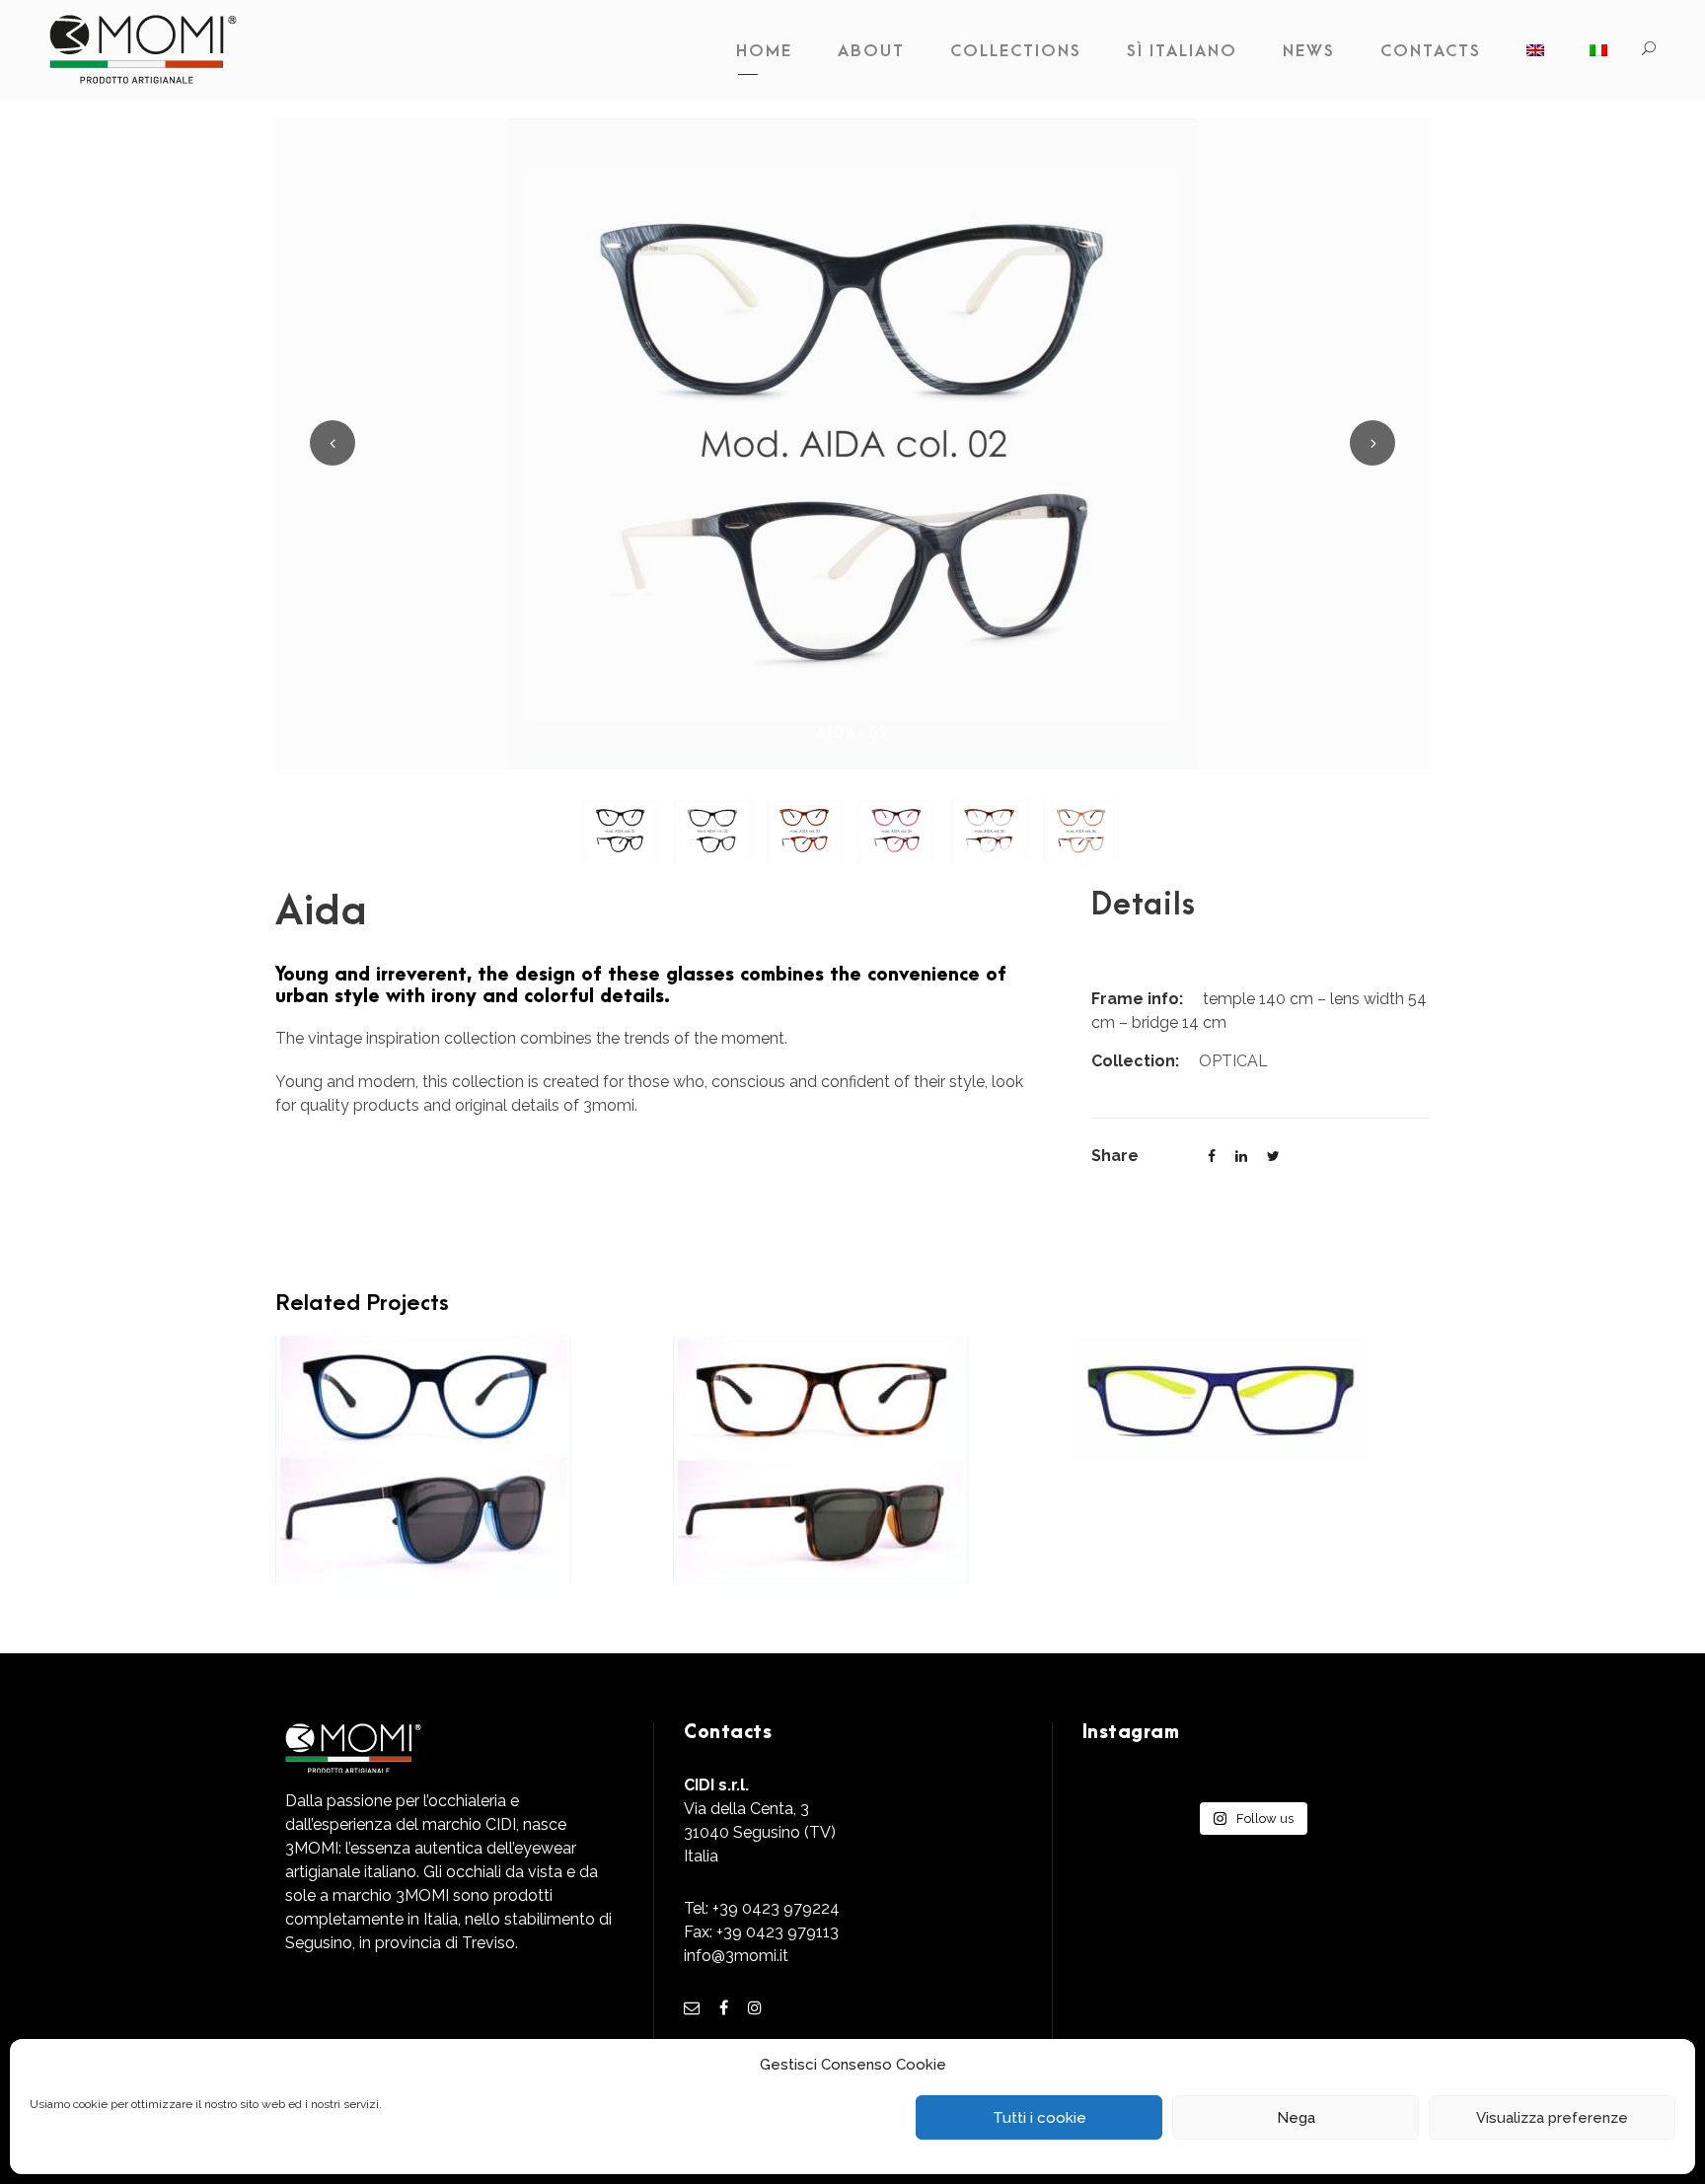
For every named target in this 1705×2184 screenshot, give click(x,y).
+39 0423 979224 (776, 1908)
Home (764, 51)
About (871, 51)
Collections (1016, 51)
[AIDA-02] (852, 442)
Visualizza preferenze (1552, 2118)
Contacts (1431, 51)
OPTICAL (1233, 1061)
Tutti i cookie (1039, 2118)
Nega (1296, 2118)
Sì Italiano (1182, 51)
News (1309, 51)
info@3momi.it (736, 1956)
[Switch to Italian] (1598, 56)
